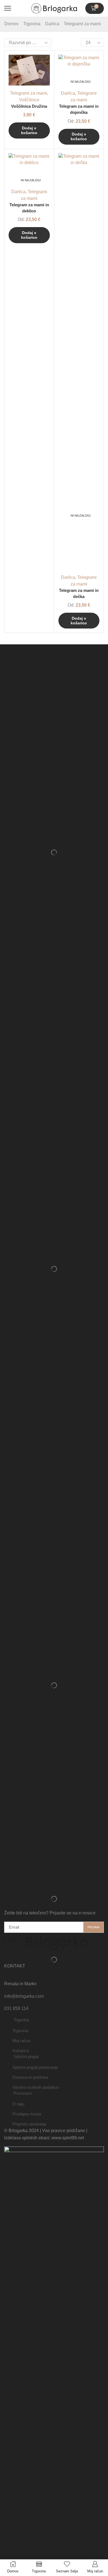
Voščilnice (29, 100)
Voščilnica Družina (29, 106)
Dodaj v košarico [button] (29, 130)
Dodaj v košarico (79, 136)
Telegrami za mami (29, 93)
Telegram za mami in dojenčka (79, 109)
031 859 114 (16, 2008)
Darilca (52, 24)
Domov (11, 24)
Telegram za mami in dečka (79, 594)
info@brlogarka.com (24, 1996)
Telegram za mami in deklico (29, 208)
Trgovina (32, 24)
